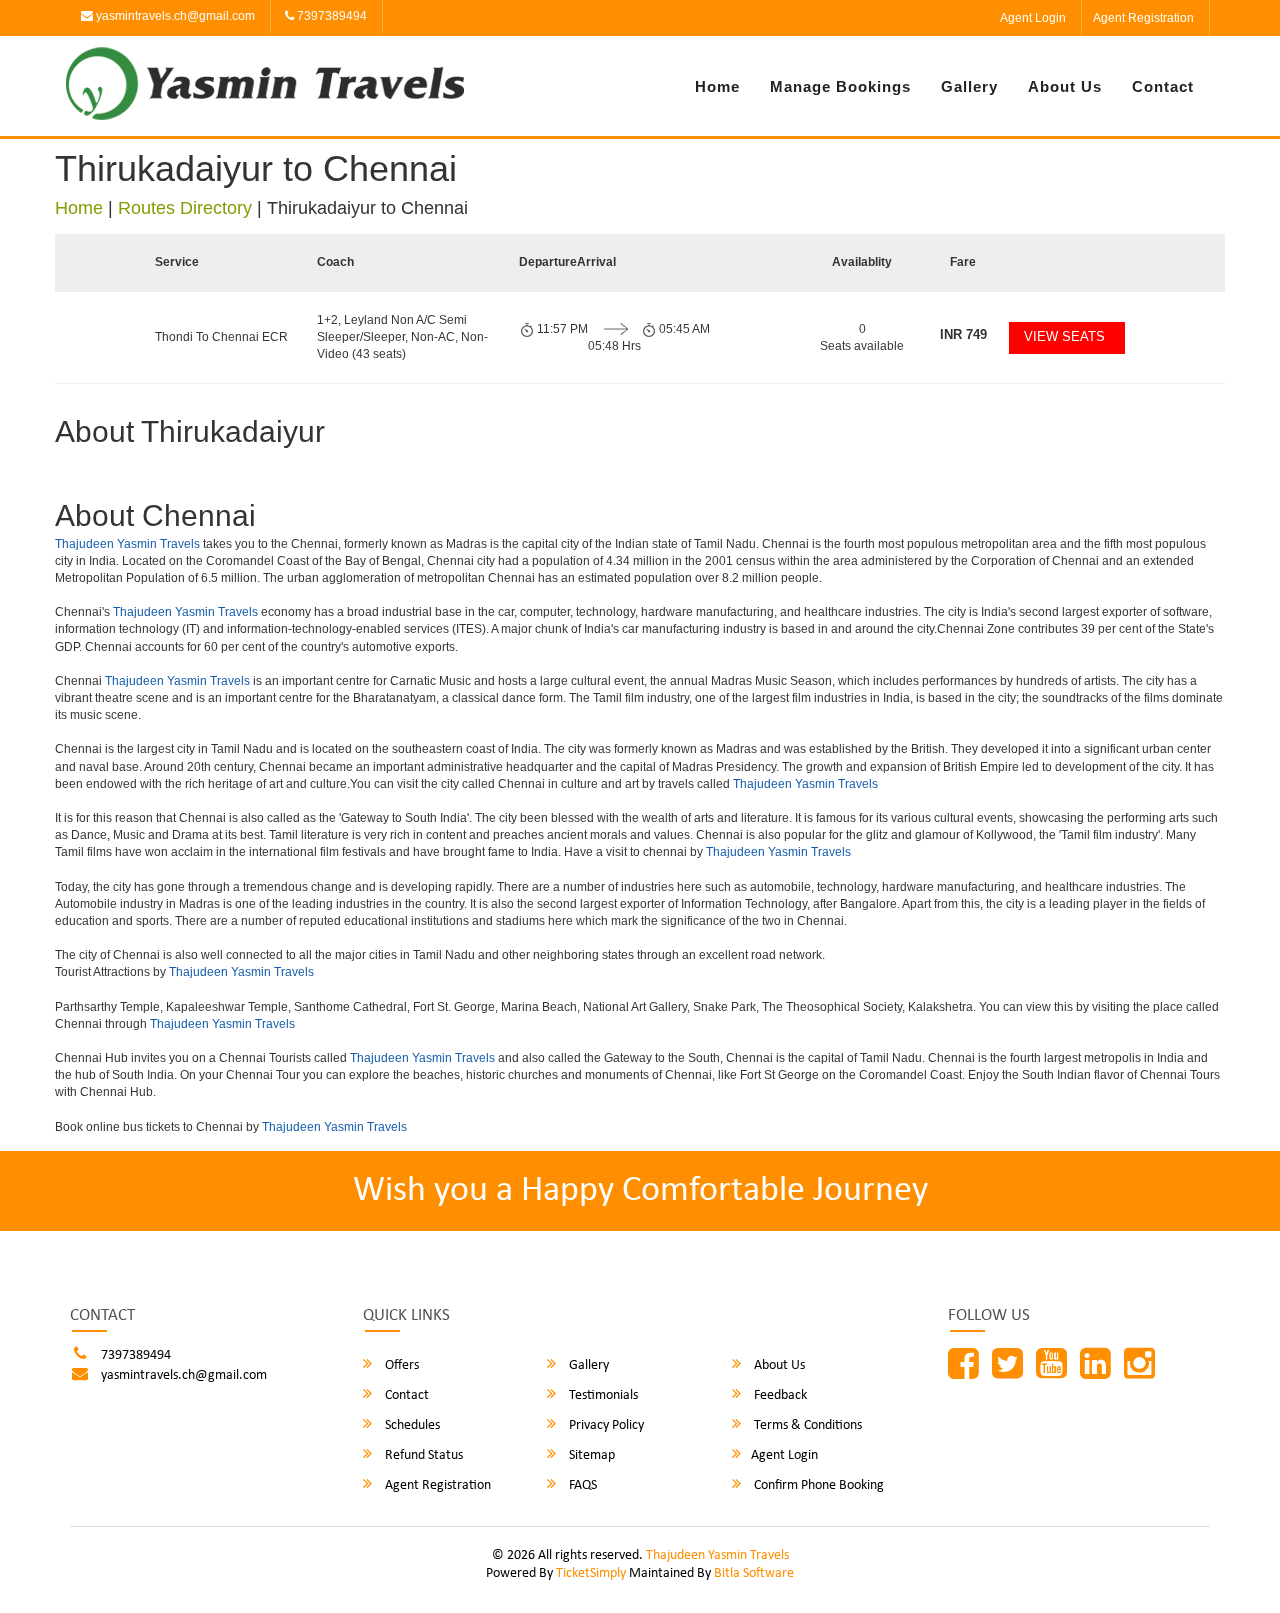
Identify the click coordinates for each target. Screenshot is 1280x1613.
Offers (400, 1365)
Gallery (969, 86)
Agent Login (1033, 18)
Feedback (779, 1395)
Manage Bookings (840, 86)
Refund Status (422, 1455)
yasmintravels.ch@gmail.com (174, 16)
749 (963, 334)
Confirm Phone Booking (817, 1485)
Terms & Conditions (806, 1425)
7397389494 (330, 16)
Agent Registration (1143, 18)
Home (717, 86)
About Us (1065, 86)
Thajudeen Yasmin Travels (127, 544)
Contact (1163, 86)
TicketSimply (591, 1573)
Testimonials (602, 1395)
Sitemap (590, 1455)
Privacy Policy (605, 1425)
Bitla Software (754, 1573)
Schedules (411, 1425)
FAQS (581, 1485)
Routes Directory (185, 208)
